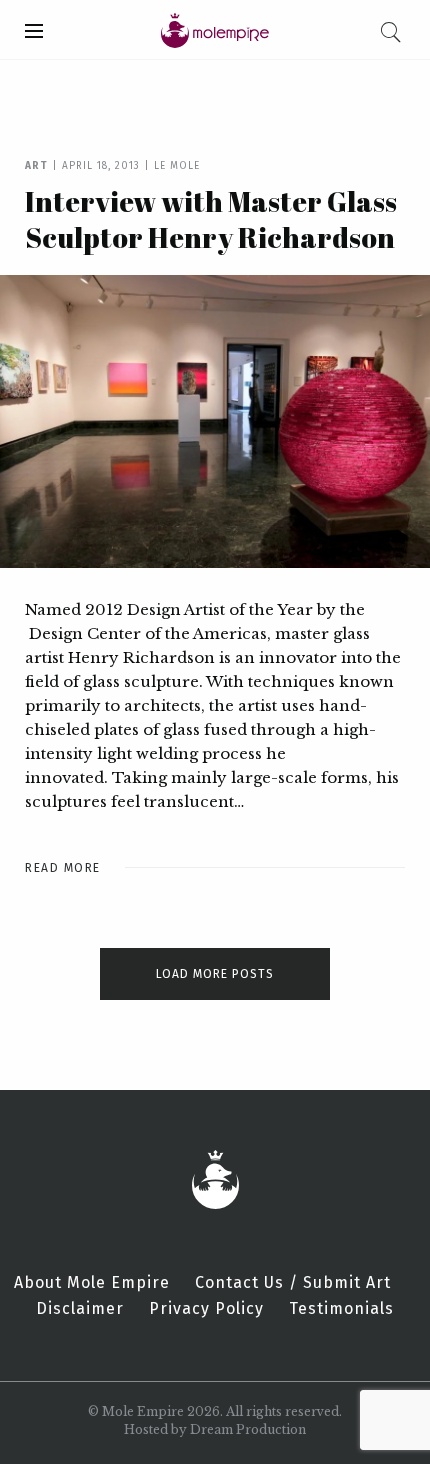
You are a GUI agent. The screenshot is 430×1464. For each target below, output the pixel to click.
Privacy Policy (206, 1309)
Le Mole (177, 166)
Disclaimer (80, 1309)
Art (36, 166)
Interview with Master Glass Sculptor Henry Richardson (211, 219)
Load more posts (215, 974)
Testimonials (341, 1309)
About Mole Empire (92, 1283)
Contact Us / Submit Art (293, 1283)
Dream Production (248, 1429)
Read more (63, 868)
